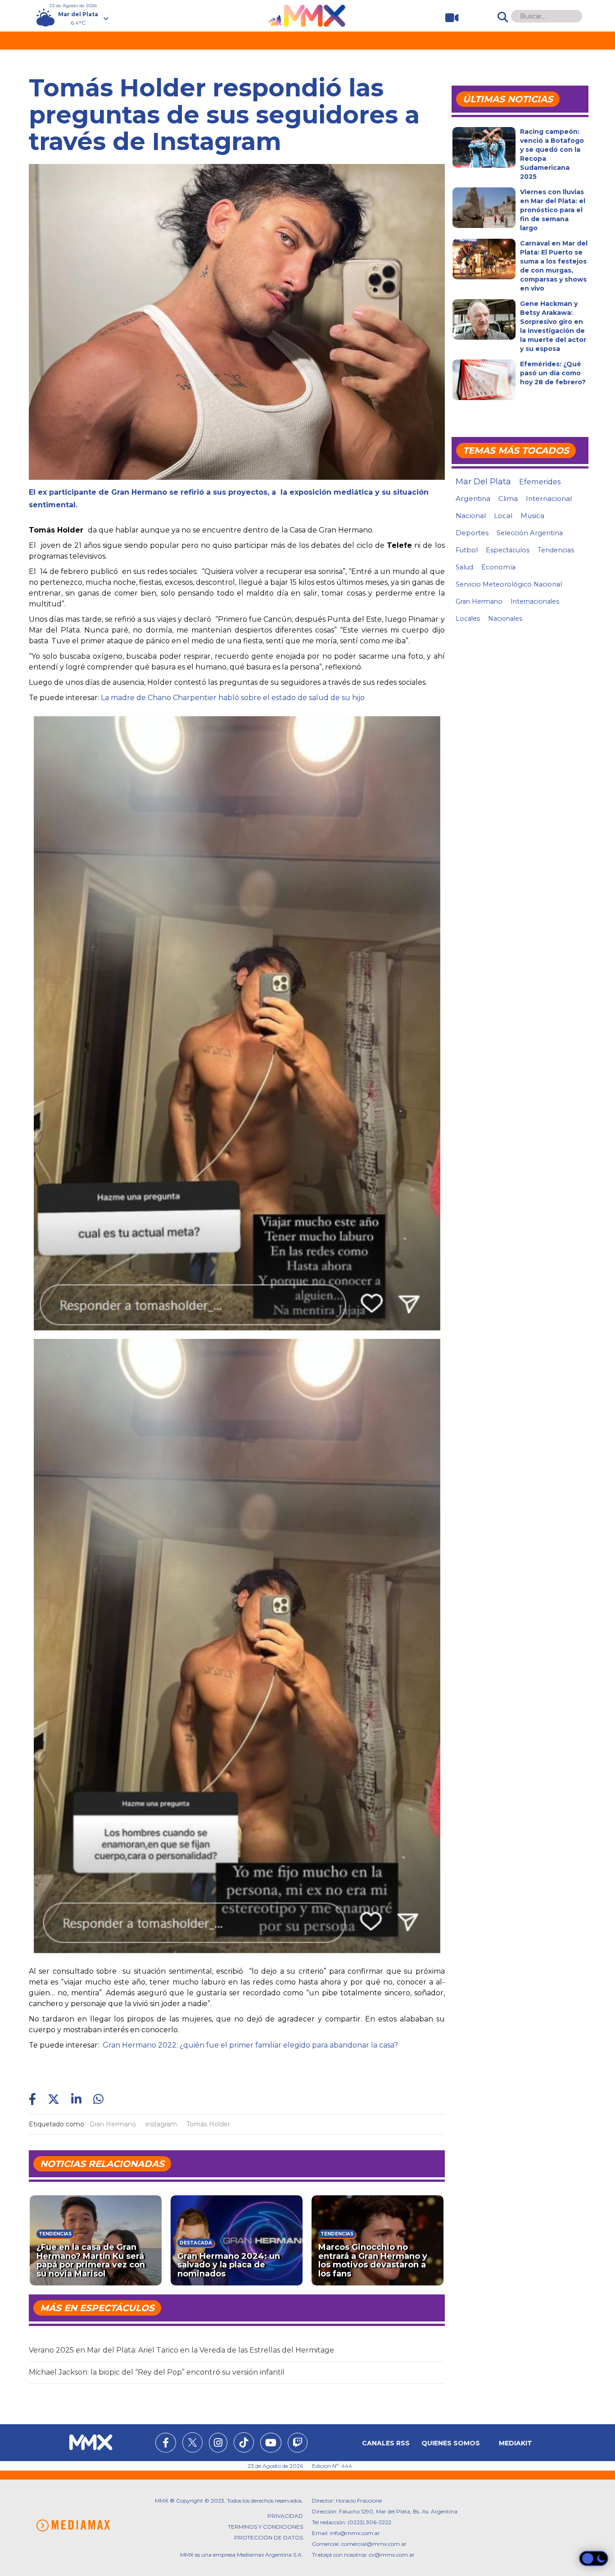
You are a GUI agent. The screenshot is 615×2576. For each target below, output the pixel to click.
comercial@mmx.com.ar (374, 2544)
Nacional (471, 516)
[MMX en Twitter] (192, 2442)
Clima (508, 498)
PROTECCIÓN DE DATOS (269, 2537)
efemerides (540, 482)
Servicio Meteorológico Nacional (509, 584)
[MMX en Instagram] (218, 2444)
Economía (498, 567)
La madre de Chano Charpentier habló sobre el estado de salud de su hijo (233, 698)
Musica (532, 516)
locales (468, 619)
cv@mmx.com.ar (392, 2555)
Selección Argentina (530, 533)
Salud (464, 567)
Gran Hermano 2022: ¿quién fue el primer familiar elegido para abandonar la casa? (249, 2045)
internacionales (535, 601)
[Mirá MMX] (448, 18)
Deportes (472, 533)
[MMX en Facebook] (166, 2444)
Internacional (549, 498)
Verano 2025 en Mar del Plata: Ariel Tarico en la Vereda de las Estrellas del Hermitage (181, 2350)
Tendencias (556, 550)
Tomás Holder (208, 2124)
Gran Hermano (113, 2124)
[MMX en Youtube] (271, 2444)
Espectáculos (508, 550)
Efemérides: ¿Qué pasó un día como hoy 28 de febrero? (553, 373)
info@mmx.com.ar (355, 2533)
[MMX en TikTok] (244, 2442)
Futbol (467, 550)
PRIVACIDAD (285, 2516)
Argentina (473, 498)
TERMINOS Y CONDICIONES (265, 2527)
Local (503, 516)
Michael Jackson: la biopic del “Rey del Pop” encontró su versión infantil (157, 2372)
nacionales (505, 619)
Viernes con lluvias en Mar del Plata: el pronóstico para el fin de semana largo (553, 210)
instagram (161, 2124)
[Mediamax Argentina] (73, 2526)
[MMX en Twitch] (298, 2444)
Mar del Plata (483, 482)
